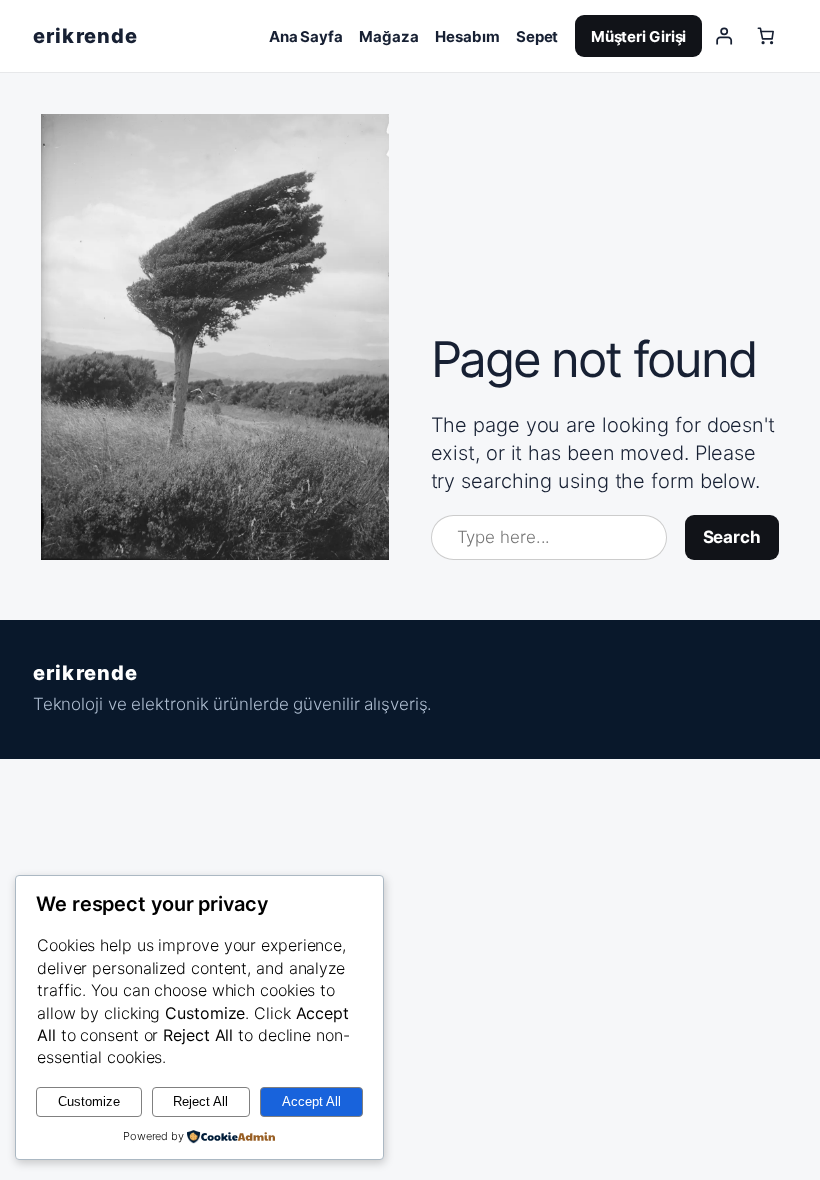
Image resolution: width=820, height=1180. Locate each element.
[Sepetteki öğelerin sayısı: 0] (766, 36)
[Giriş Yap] (723, 36)
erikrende (86, 36)
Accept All (311, 1101)
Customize (89, 1101)
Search (732, 537)
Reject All (200, 1101)
